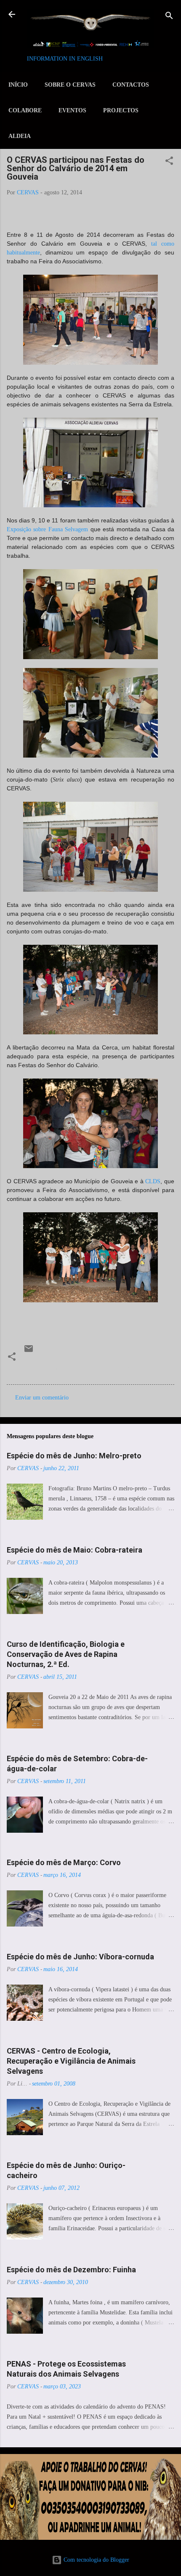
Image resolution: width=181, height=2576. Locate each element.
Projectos (121, 110)
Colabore (25, 110)
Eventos (72, 110)
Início (18, 85)
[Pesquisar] (169, 17)
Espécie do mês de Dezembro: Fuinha (71, 2270)
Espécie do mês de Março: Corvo (64, 1862)
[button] (169, 162)
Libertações (101, 1368)
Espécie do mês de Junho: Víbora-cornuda (80, 1957)
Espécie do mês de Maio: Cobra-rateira (75, 1550)
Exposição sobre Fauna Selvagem (47, 529)
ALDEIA (20, 136)
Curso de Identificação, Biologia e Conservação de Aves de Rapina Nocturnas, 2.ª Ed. (66, 1654)
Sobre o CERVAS (70, 85)
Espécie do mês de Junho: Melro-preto (74, 1456)
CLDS (153, 1181)
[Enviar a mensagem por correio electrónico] (29, 1352)
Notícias (135, 1368)
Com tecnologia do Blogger (96, 2560)
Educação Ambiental (52, 1368)
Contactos (131, 85)
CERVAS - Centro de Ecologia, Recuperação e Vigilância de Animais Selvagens (71, 2061)
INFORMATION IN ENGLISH (65, 59)
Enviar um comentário (42, 1398)
